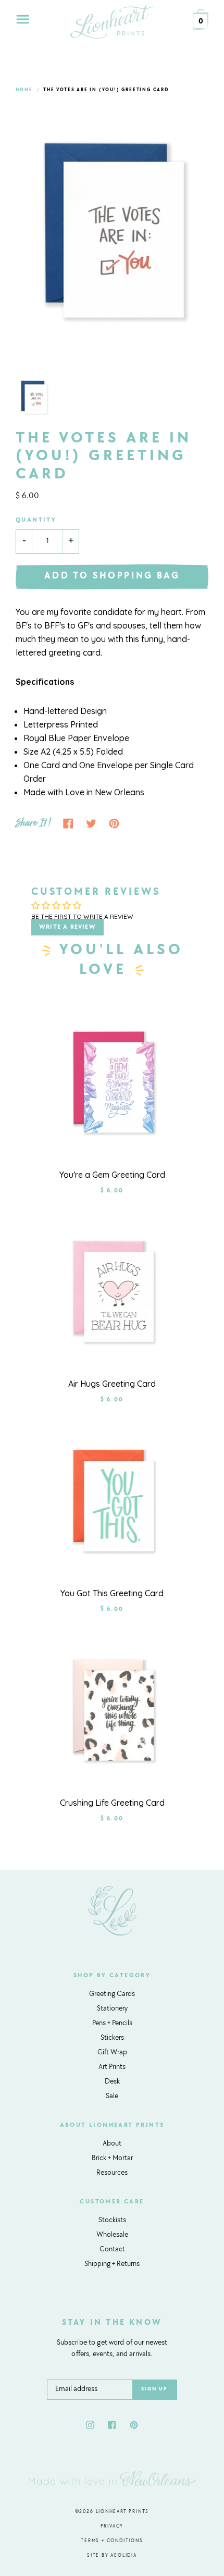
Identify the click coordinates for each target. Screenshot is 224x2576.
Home (24, 90)
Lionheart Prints (123, 2512)
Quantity (36, 520)
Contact (112, 2250)
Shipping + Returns (112, 2264)
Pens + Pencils (112, 2024)
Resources (112, 2173)
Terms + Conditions (112, 2541)
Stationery (112, 2009)
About (112, 2144)
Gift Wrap (112, 2053)
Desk (112, 2082)
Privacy (112, 2526)
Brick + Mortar (112, 2159)
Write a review (67, 927)
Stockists (112, 2221)
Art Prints (112, 2067)
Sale (112, 2097)
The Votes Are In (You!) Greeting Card (106, 90)
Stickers (112, 2038)
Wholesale (112, 2235)
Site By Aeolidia (112, 2555)
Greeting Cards (112, 1994)
